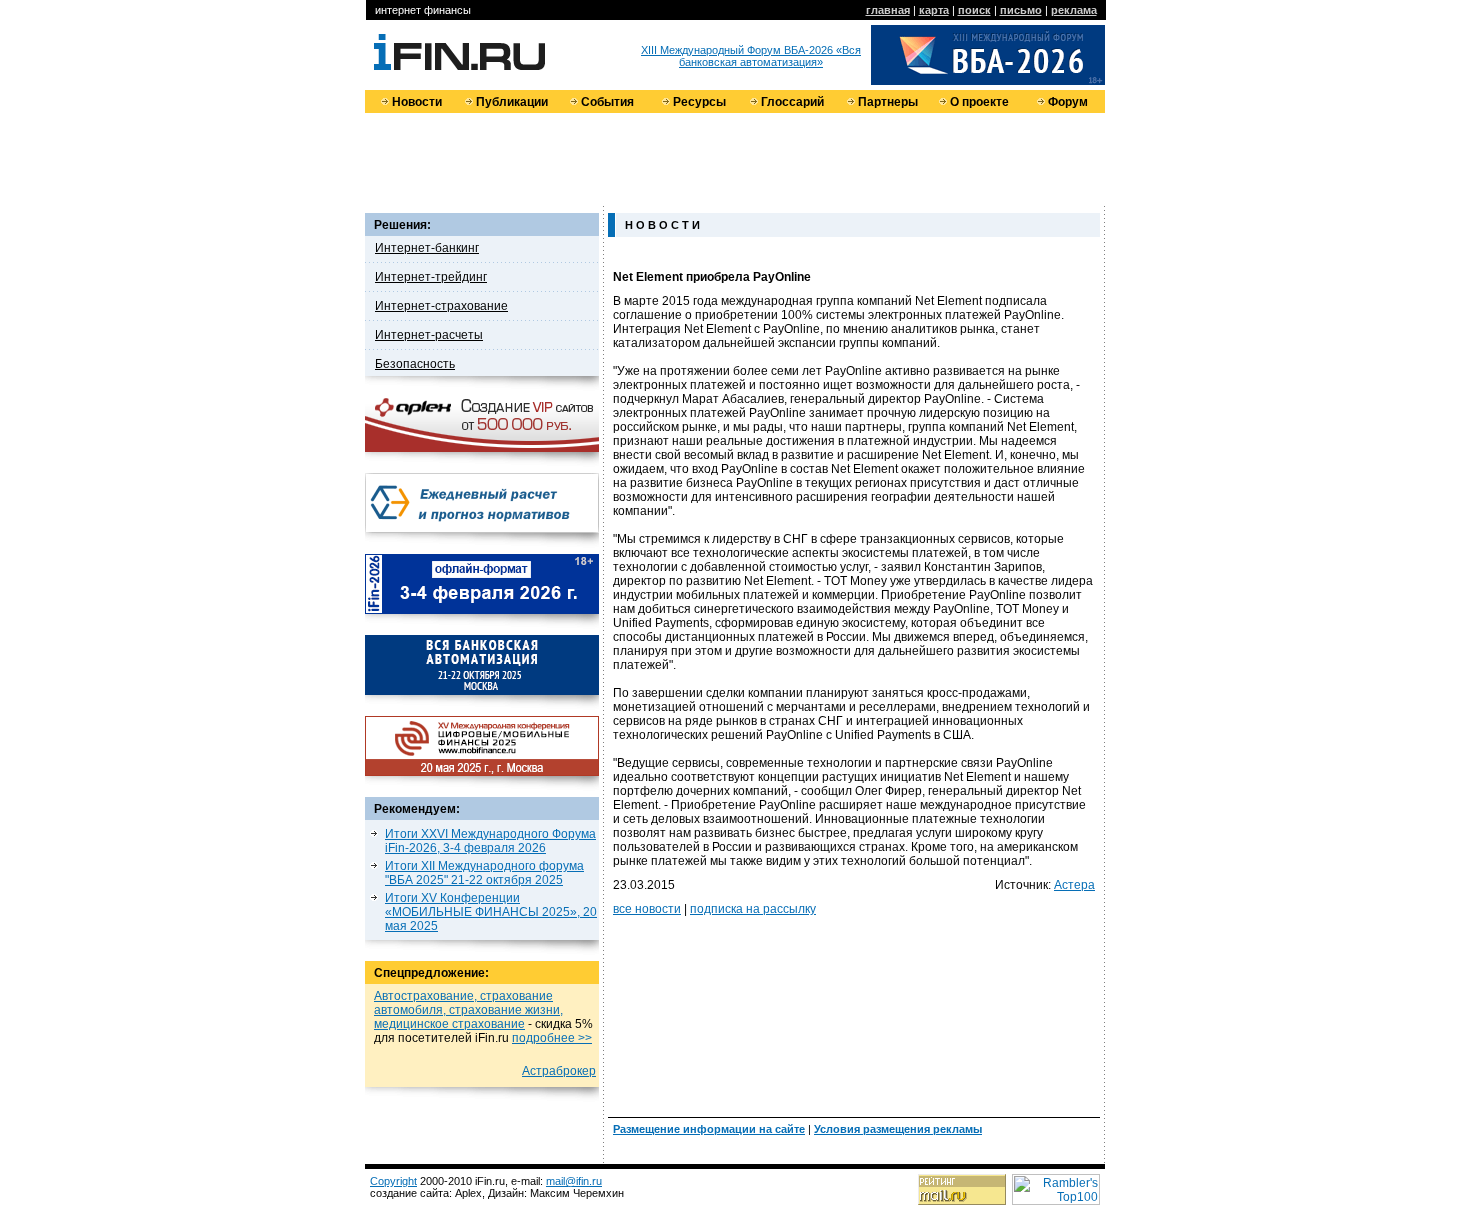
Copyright (393, 1181)
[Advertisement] (735, 158)
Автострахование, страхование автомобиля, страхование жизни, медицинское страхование (468, 1010)
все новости (647, 909)
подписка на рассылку (753, 909)
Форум (1068, 102)
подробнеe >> (552, 1038)
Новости (417, 102)
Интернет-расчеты (429, 335)
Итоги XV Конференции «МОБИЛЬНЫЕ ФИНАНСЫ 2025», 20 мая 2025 (491, 912)
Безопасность (415, 364)
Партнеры (888, 102)
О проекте (979, 102)
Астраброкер (559, 1071)
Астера (1074, 885)
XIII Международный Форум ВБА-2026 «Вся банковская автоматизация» (751, 56)
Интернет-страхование (441, 306)
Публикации (512, 102)
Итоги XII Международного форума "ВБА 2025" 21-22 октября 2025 (484, 873)
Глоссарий (792, 102)
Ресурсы (699, 102)
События (607, 102)
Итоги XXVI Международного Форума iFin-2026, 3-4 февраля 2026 (490, 841)
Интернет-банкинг (427, 248)
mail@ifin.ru (574, 1181)
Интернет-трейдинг (431, 277)
